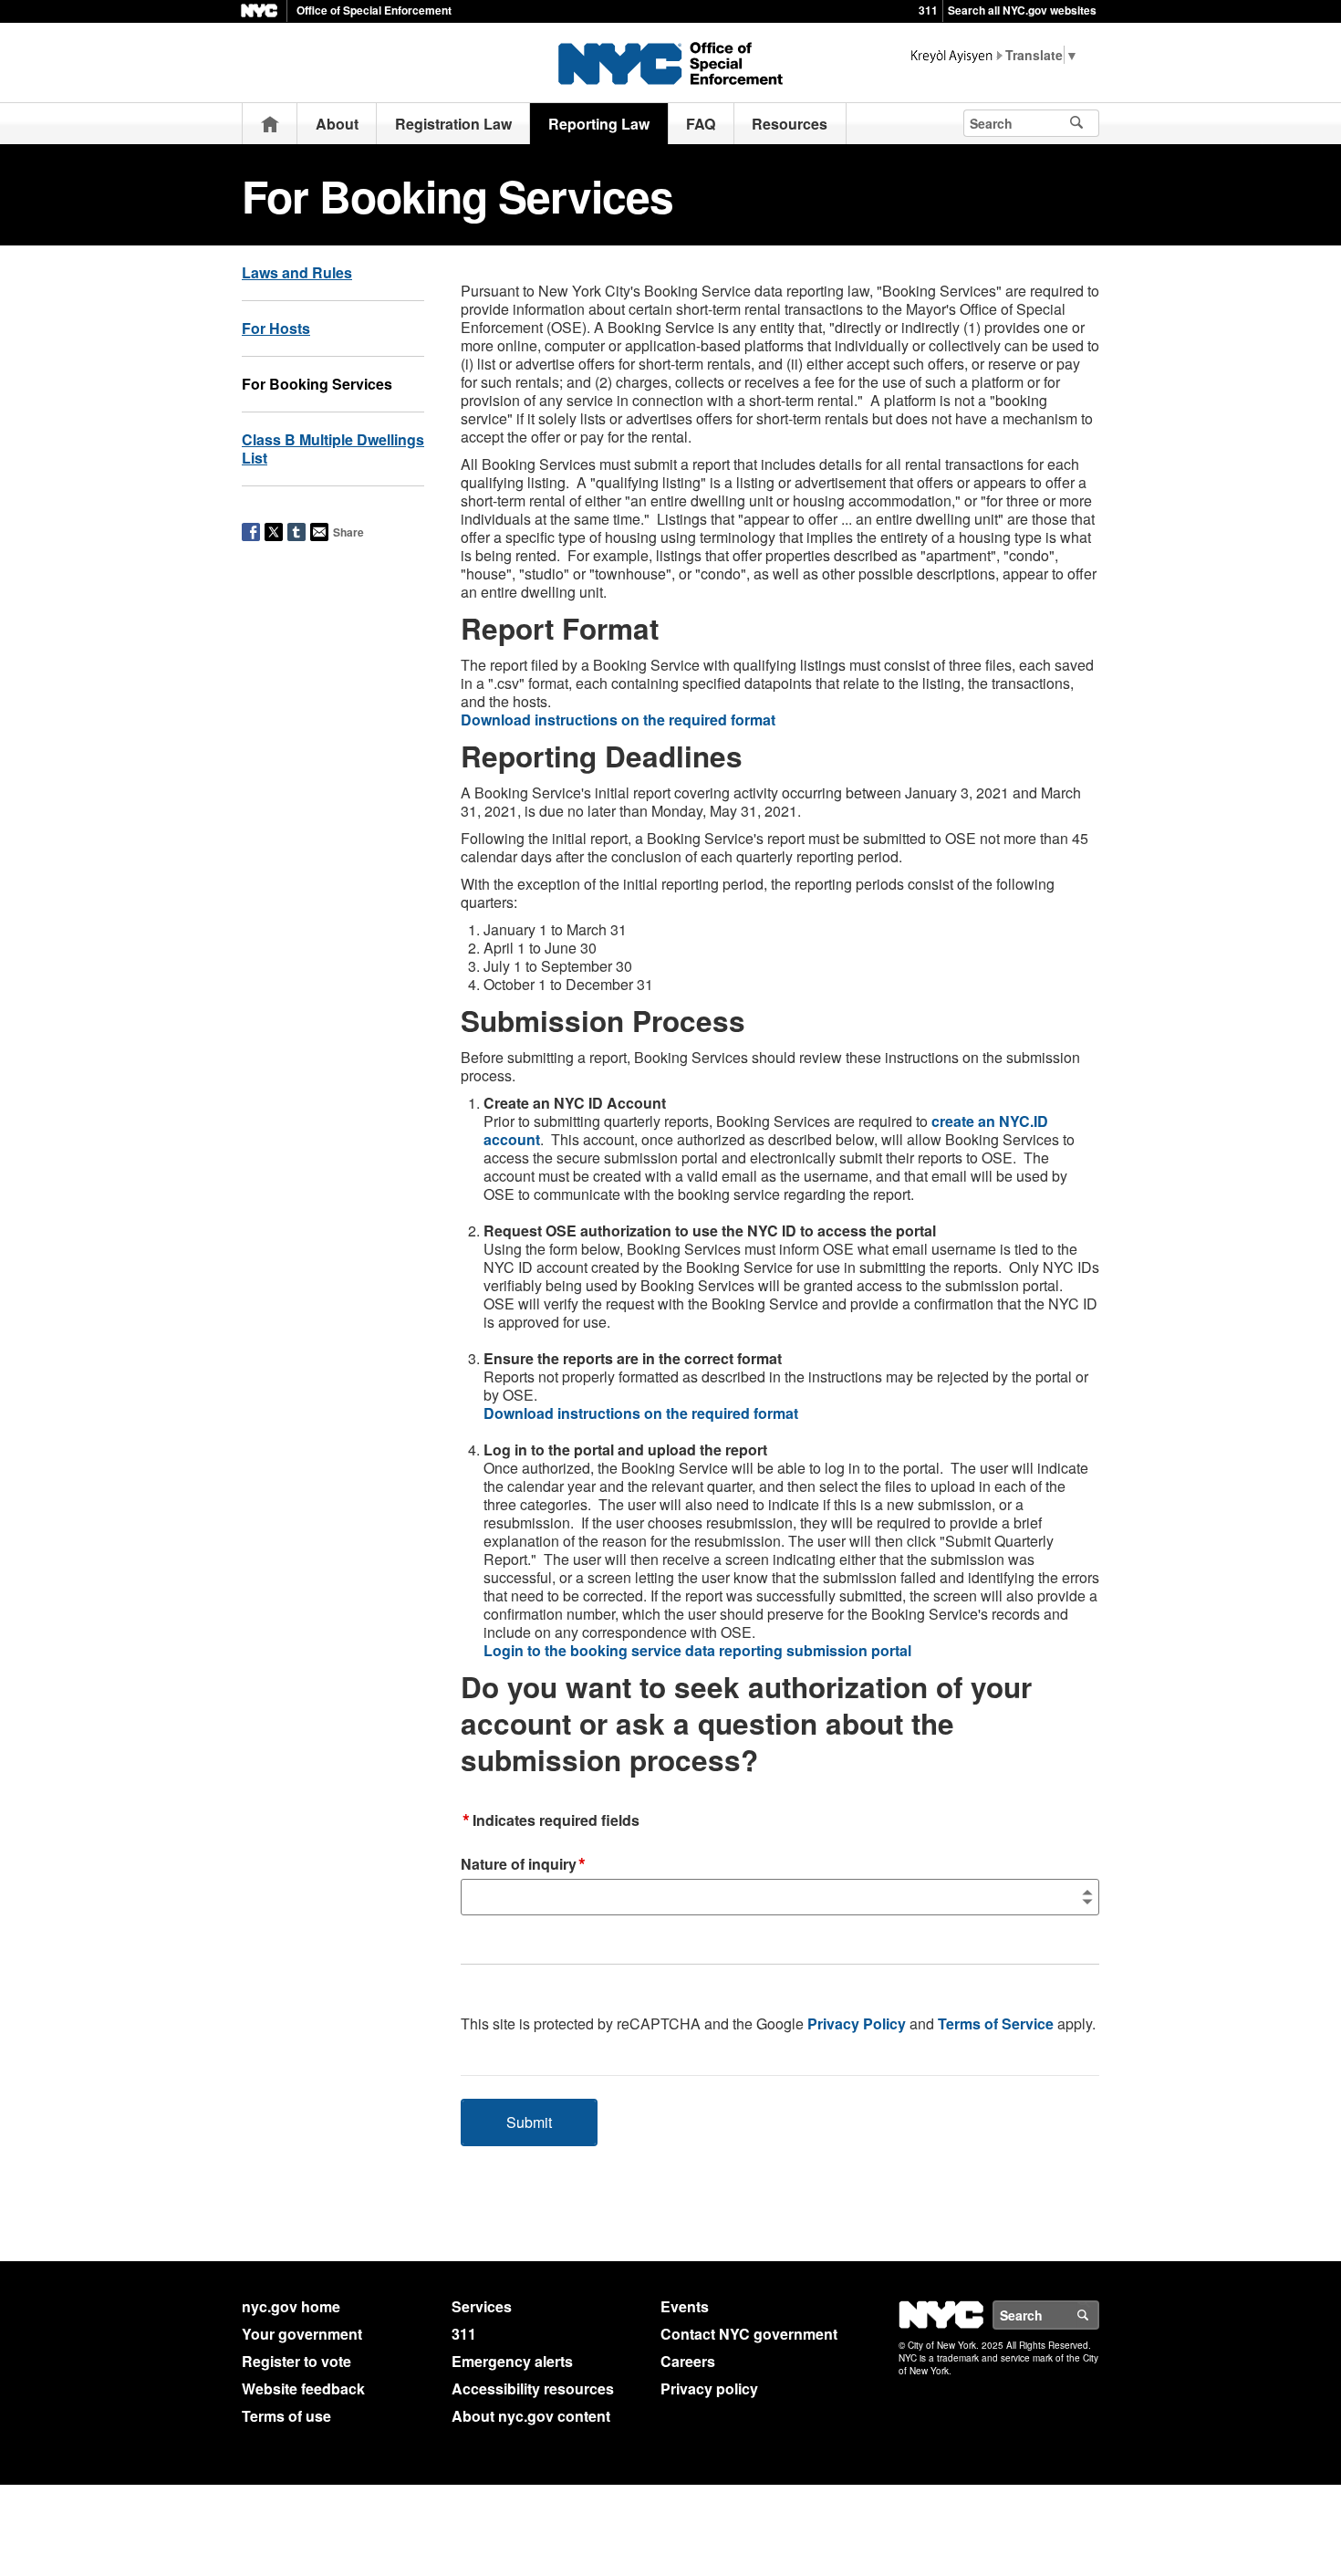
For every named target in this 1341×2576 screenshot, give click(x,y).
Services (482, 2306)
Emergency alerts (512, 2361)
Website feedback (303, 2388)
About (337, 124)
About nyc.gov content (531, 2416)
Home (270, 124)
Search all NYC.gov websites (1022, 10)
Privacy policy (709, 2388)
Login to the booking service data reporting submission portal (697, 1650)
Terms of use (286, 2416)
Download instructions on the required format (618, 720)
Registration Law (453, 124)
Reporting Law (599, 124)
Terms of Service (996, 2023)
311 (928, 10)
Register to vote (296, 2361)
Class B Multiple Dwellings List (333, 448)
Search (1098, 2315)
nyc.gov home (291, 2306)
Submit (529, 2122)
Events (685, 2306)
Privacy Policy (857, 2023)
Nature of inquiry (523, 1865)
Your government (302, 2334)
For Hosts (276, 328)
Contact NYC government (749, 2334)
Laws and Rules (297, 272)
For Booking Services (317, 384)
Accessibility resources (533, 2388)
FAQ (701, 124)
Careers (688, 2361)
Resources (790, 124)
